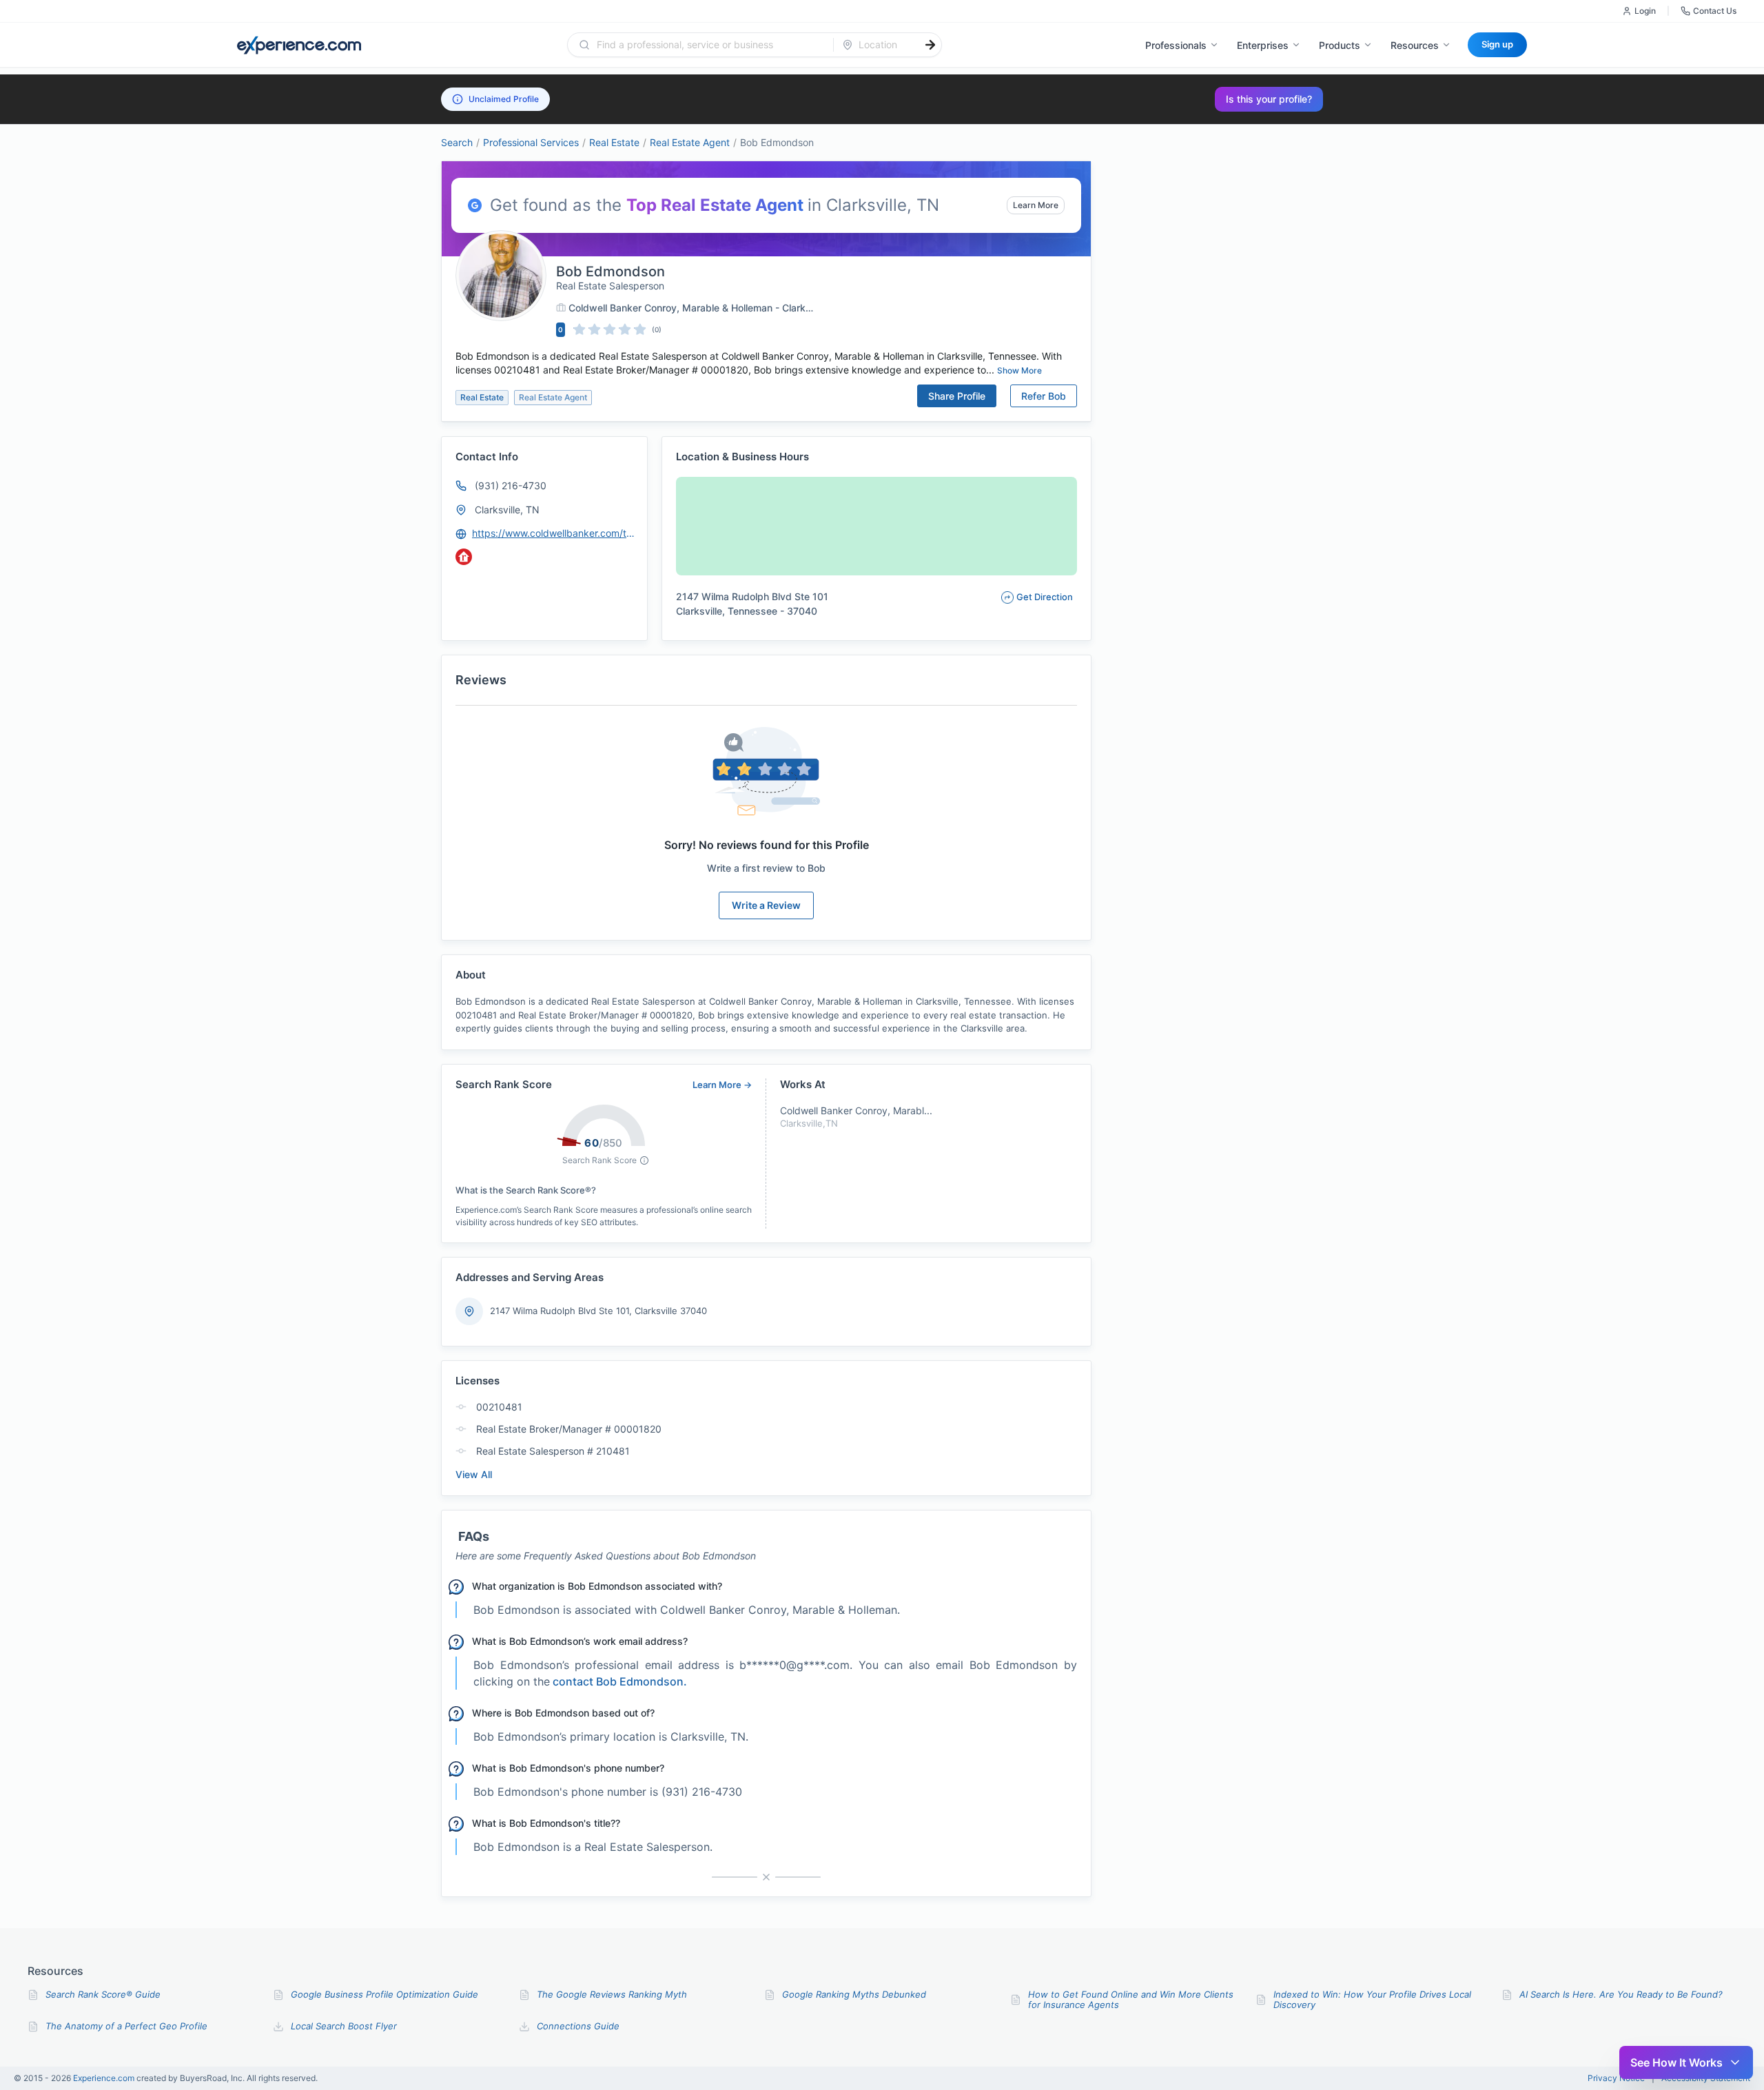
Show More (1019, 370)
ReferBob (1044, 396)
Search (457, 142)
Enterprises (1263, 45)
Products (1340, 45)
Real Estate (614, 142)
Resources (1415, 45)
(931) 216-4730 (511, 485)
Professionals (1176, 45)
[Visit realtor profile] (464, 557)
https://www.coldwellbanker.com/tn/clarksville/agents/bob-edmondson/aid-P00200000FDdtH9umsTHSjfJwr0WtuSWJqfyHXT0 (553, 533)
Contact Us (1715, 11)
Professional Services (531, 142)
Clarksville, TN (507, 510)
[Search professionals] (930, 45)
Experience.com (105, 2078)
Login (1645, 11)
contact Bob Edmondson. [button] (620, 1681)
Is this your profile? (1269, 99)
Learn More (1036, 205)
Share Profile (957, 396)
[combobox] (709, 45)
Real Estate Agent (690, 142)
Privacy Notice (1616, 2078)
